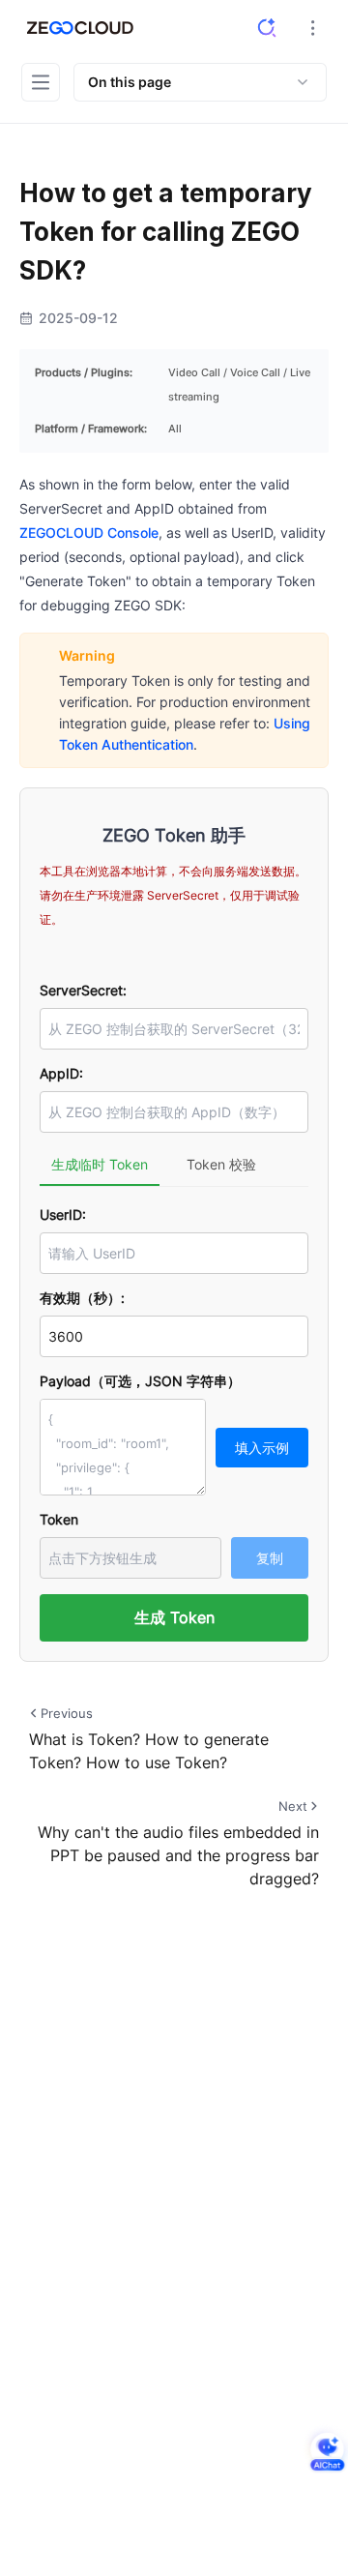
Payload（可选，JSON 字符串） (140, 1381)
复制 (270, 1558)
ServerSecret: (83, 990)
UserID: (63, 1214)
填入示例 (262, 1448)
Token (59, 1519)
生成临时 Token (100, 1164)
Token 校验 (221, 1164)
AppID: (61, 1073)
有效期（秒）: (82, 1298)
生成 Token (174, 1617)
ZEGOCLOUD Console (89, 533)
